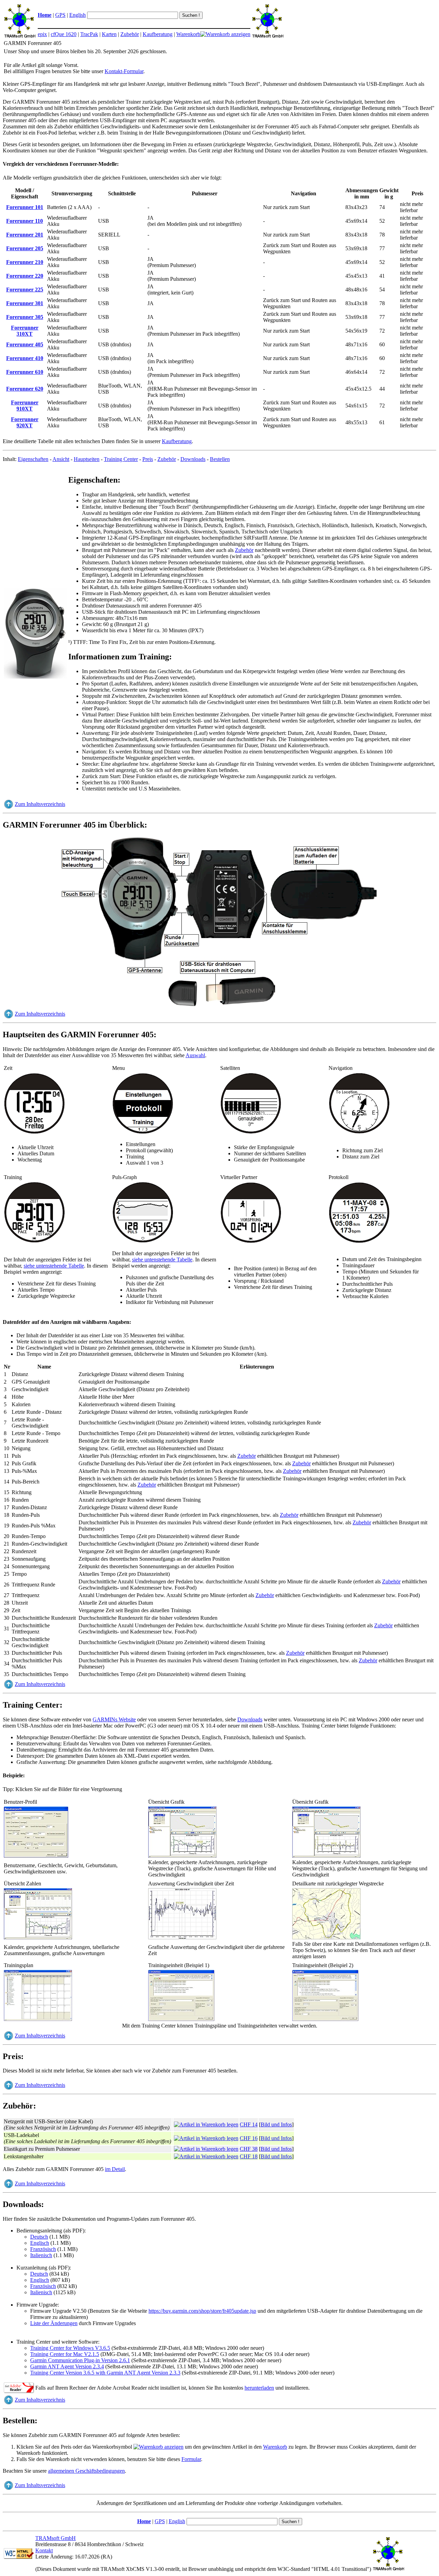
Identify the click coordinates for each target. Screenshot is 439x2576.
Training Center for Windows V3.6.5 (70, 2348)
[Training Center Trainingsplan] (38, 2019)
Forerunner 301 (25, 303)
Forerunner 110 (25, 221)
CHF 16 (249, 2138)
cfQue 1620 (64, 34)
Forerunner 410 (25, 358)
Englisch (40, 2243)
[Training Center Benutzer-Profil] (36, 1856)
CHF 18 (249, 2156)
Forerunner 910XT (25, 406)
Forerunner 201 (25, 235)
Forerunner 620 (25, 389)
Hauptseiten (87, 459)
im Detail (115, 2169)
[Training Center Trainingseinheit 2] (325, 2019)
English (78, 15)
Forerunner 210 (25, 262)
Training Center (121, 459)
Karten (109, 34)
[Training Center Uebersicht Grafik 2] (327, 1856)
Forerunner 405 (25, 344)
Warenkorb (188, 34)
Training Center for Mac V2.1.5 (65, 2354)
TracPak (89, 34)
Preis (148, 459)
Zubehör (130, 34)
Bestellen (220, 459)
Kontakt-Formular (124, 71)
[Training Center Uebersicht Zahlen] (38, 1938)
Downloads (193, 459)
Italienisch (41, 2255)
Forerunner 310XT (25, 331)
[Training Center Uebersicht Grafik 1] (182, 1856)
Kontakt (44, 2550)
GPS (60, 15)
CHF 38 (249, 2149)
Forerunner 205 (25, 248)
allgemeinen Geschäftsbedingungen (86, 2471)
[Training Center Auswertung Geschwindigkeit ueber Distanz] (182, 1938)
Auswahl (195, 1055)
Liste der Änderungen (54, 2323)
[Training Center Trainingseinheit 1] (181, 2019)
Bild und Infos (276, 2124)
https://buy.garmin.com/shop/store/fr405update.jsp (202, 2311)
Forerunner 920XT (25, 422)
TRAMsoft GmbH (56, 2538)
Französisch (43, 2249)
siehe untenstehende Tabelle (54, 1266)
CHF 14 (249, 2124)
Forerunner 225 (25, 290)
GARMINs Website (114, 1719)
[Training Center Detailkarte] (327, 1938)
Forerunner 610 (25, 372)
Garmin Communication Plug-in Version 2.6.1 (80, 2360)
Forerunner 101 (25, 207)
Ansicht (61, 459)
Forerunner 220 (25, 276)
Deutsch (39, 2237)
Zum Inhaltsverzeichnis (40, 804)
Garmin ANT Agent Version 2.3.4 (67, 2366)
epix (42, 34)
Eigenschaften (33, 459)
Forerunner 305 (25, 317)
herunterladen (259, 2388)
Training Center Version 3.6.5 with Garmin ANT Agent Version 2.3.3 (105, 2373)
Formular (191, 2459)
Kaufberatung (158, 34)
